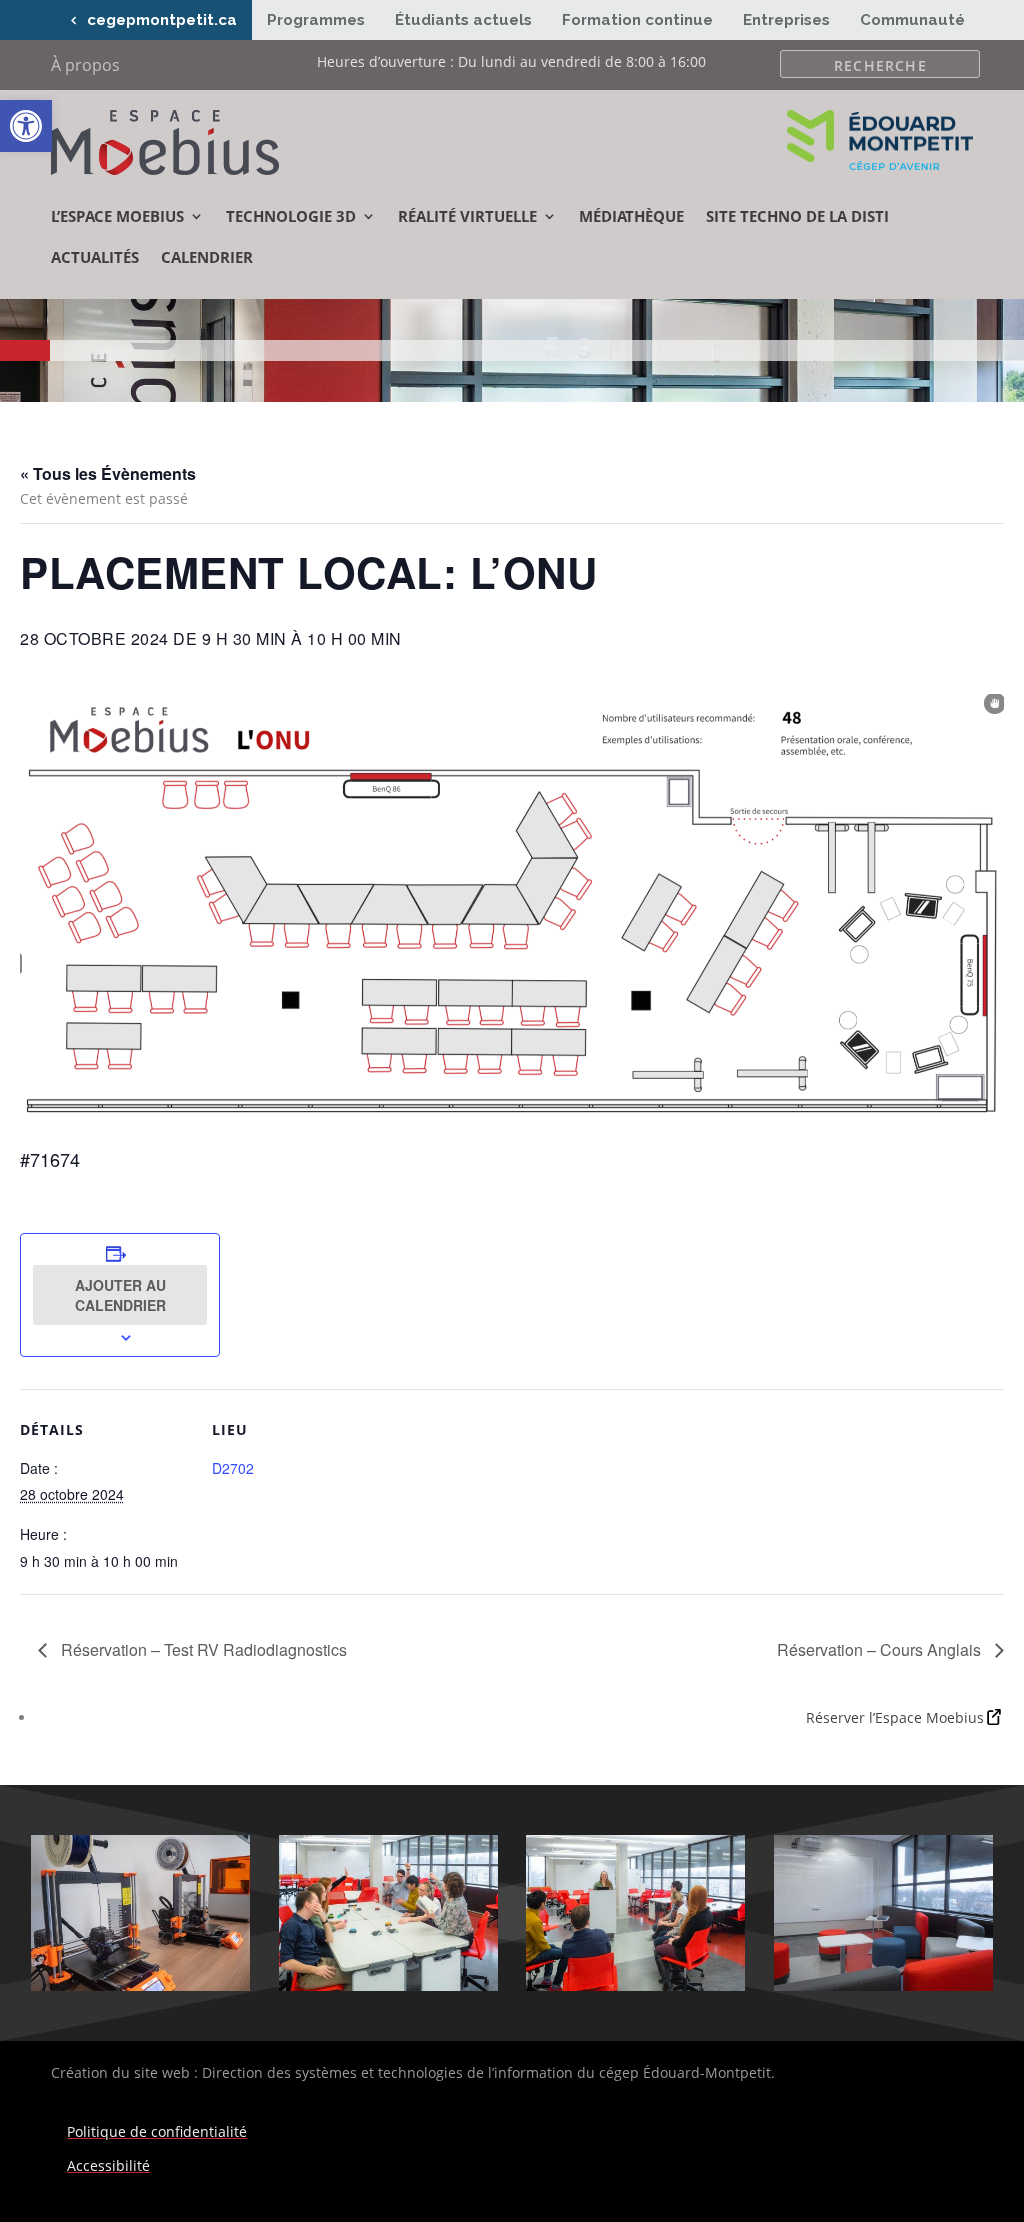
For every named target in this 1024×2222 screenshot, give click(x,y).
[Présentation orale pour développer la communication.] (635, 1985)
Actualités (95, 257)
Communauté (912, 20)
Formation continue (637, 20)
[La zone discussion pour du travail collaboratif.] (883, 1985)
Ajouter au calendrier (120, 1295)
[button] (26, 126)
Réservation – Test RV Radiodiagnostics (202, 1649)
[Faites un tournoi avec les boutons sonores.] (388, 1985)
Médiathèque (631, 216)
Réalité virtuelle (467, 216)
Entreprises (786, 20)
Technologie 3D (291, 216)
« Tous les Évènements (108, 473)
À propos (85, 67)
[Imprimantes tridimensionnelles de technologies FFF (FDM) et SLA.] (140, 1985)
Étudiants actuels (463, 20)
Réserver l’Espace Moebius (895, 1717)
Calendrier (207, 257)
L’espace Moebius (117, 216)
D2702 (233, 1468)
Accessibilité (108, 2165)
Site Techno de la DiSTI (797, 216)
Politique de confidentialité (157, 2131)
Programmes (316, 20)
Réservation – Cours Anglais (881, 1649)
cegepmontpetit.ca (162, 20)
